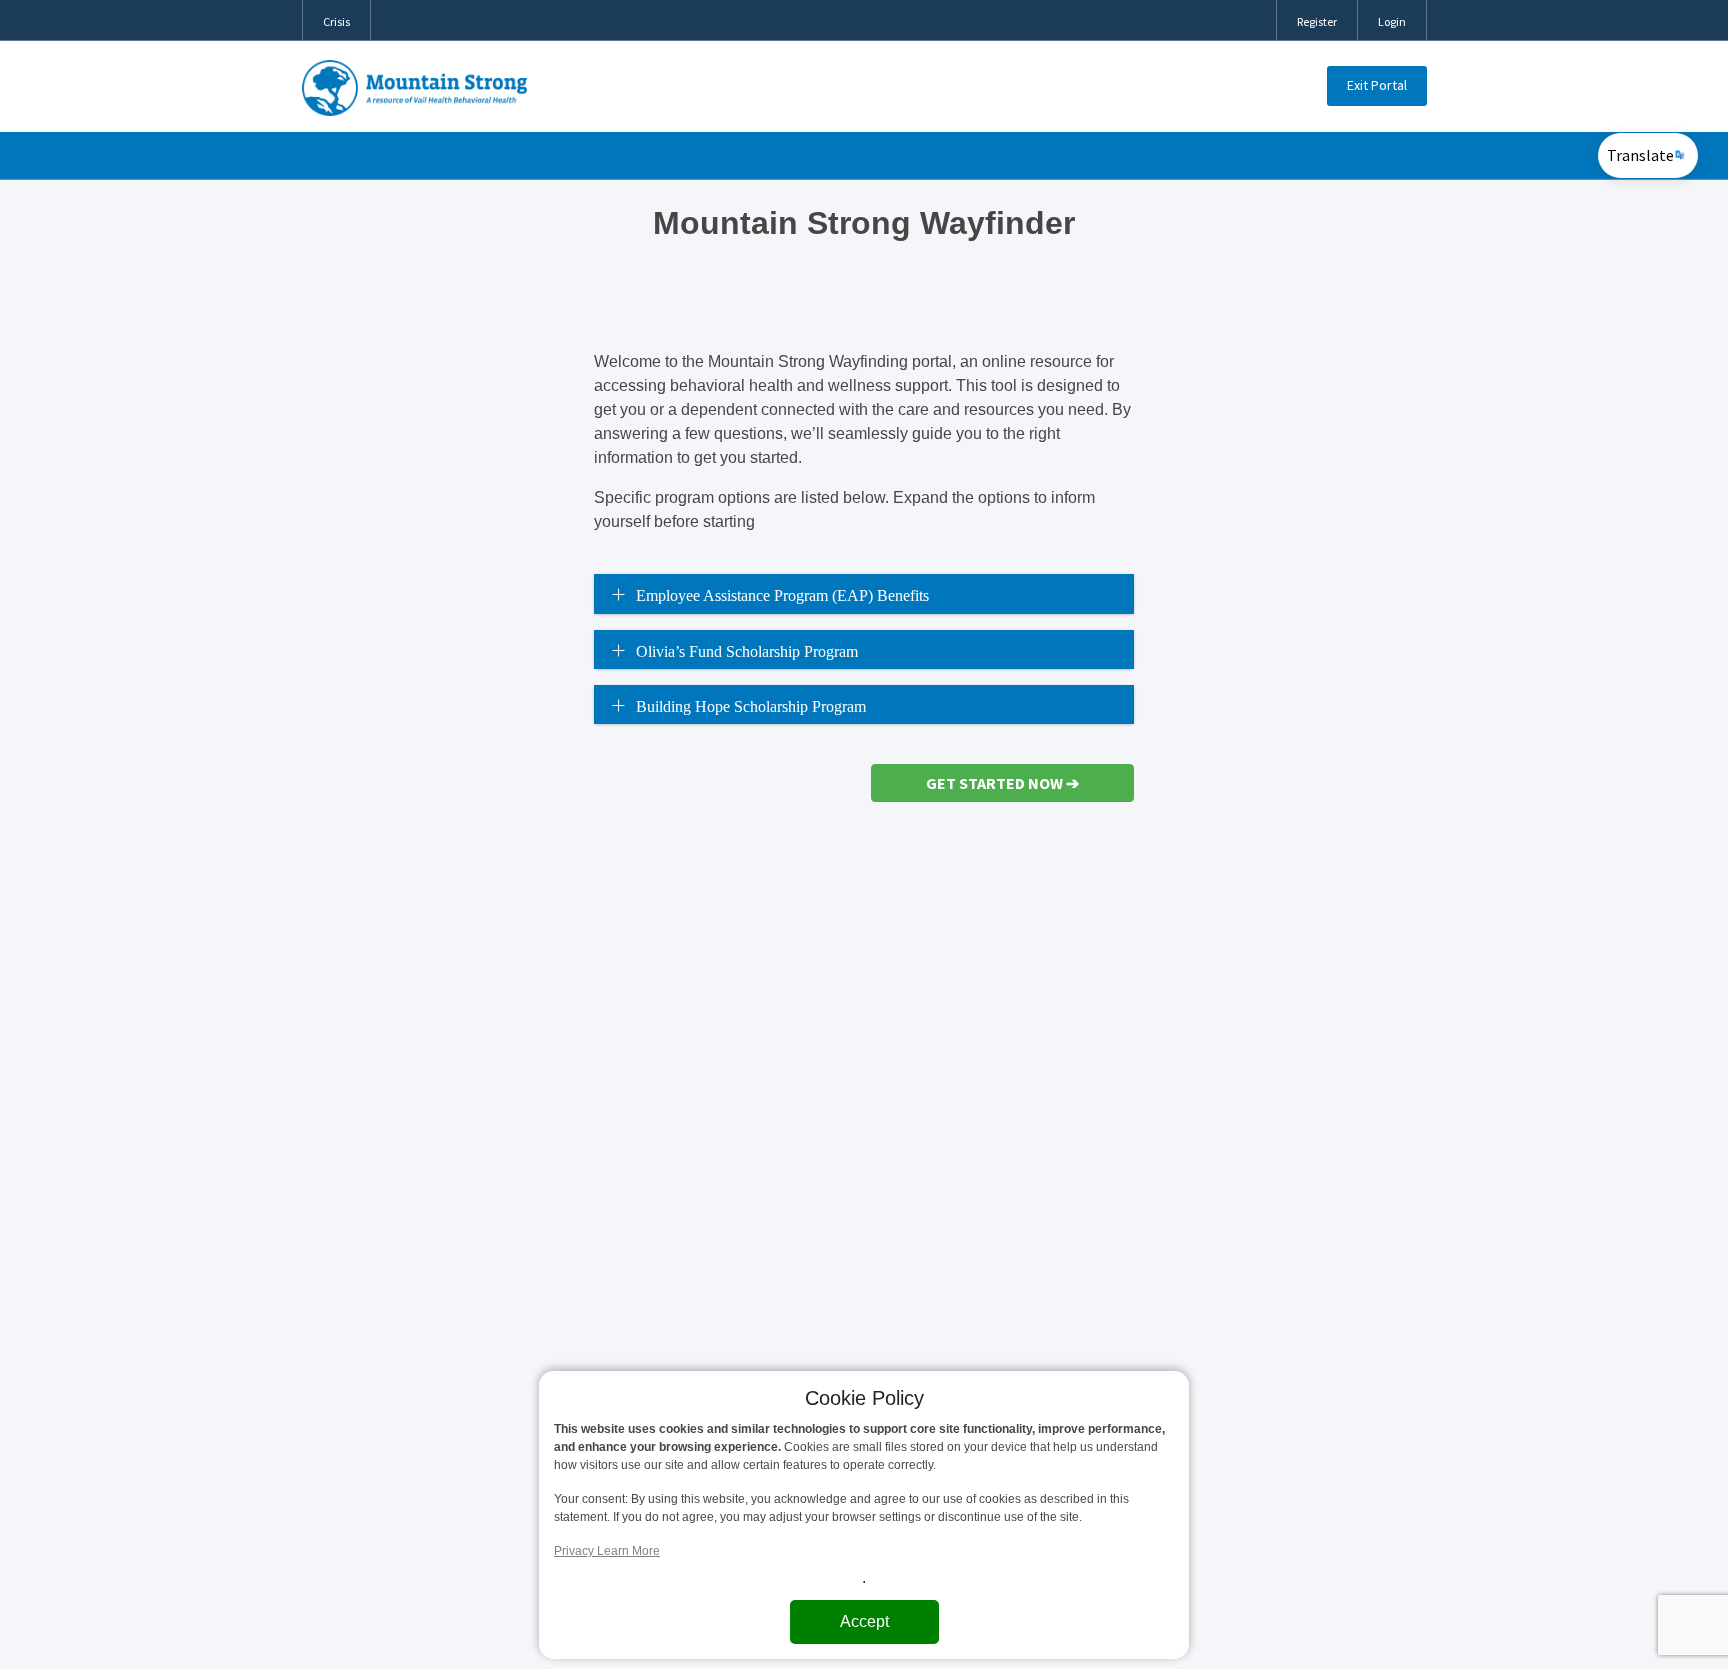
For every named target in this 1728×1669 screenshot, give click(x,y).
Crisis (336, 21)
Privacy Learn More (607, 1551)
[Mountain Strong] (415, 89)
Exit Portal (1377, 85)
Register (1317, 21)
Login (1392, 21)
